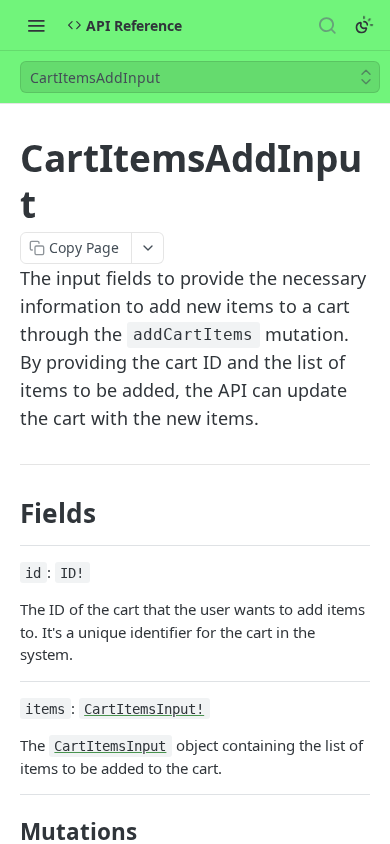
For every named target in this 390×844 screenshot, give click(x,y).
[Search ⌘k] (327, 25)
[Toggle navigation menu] (36, 25)
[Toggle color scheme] (364, 25)
